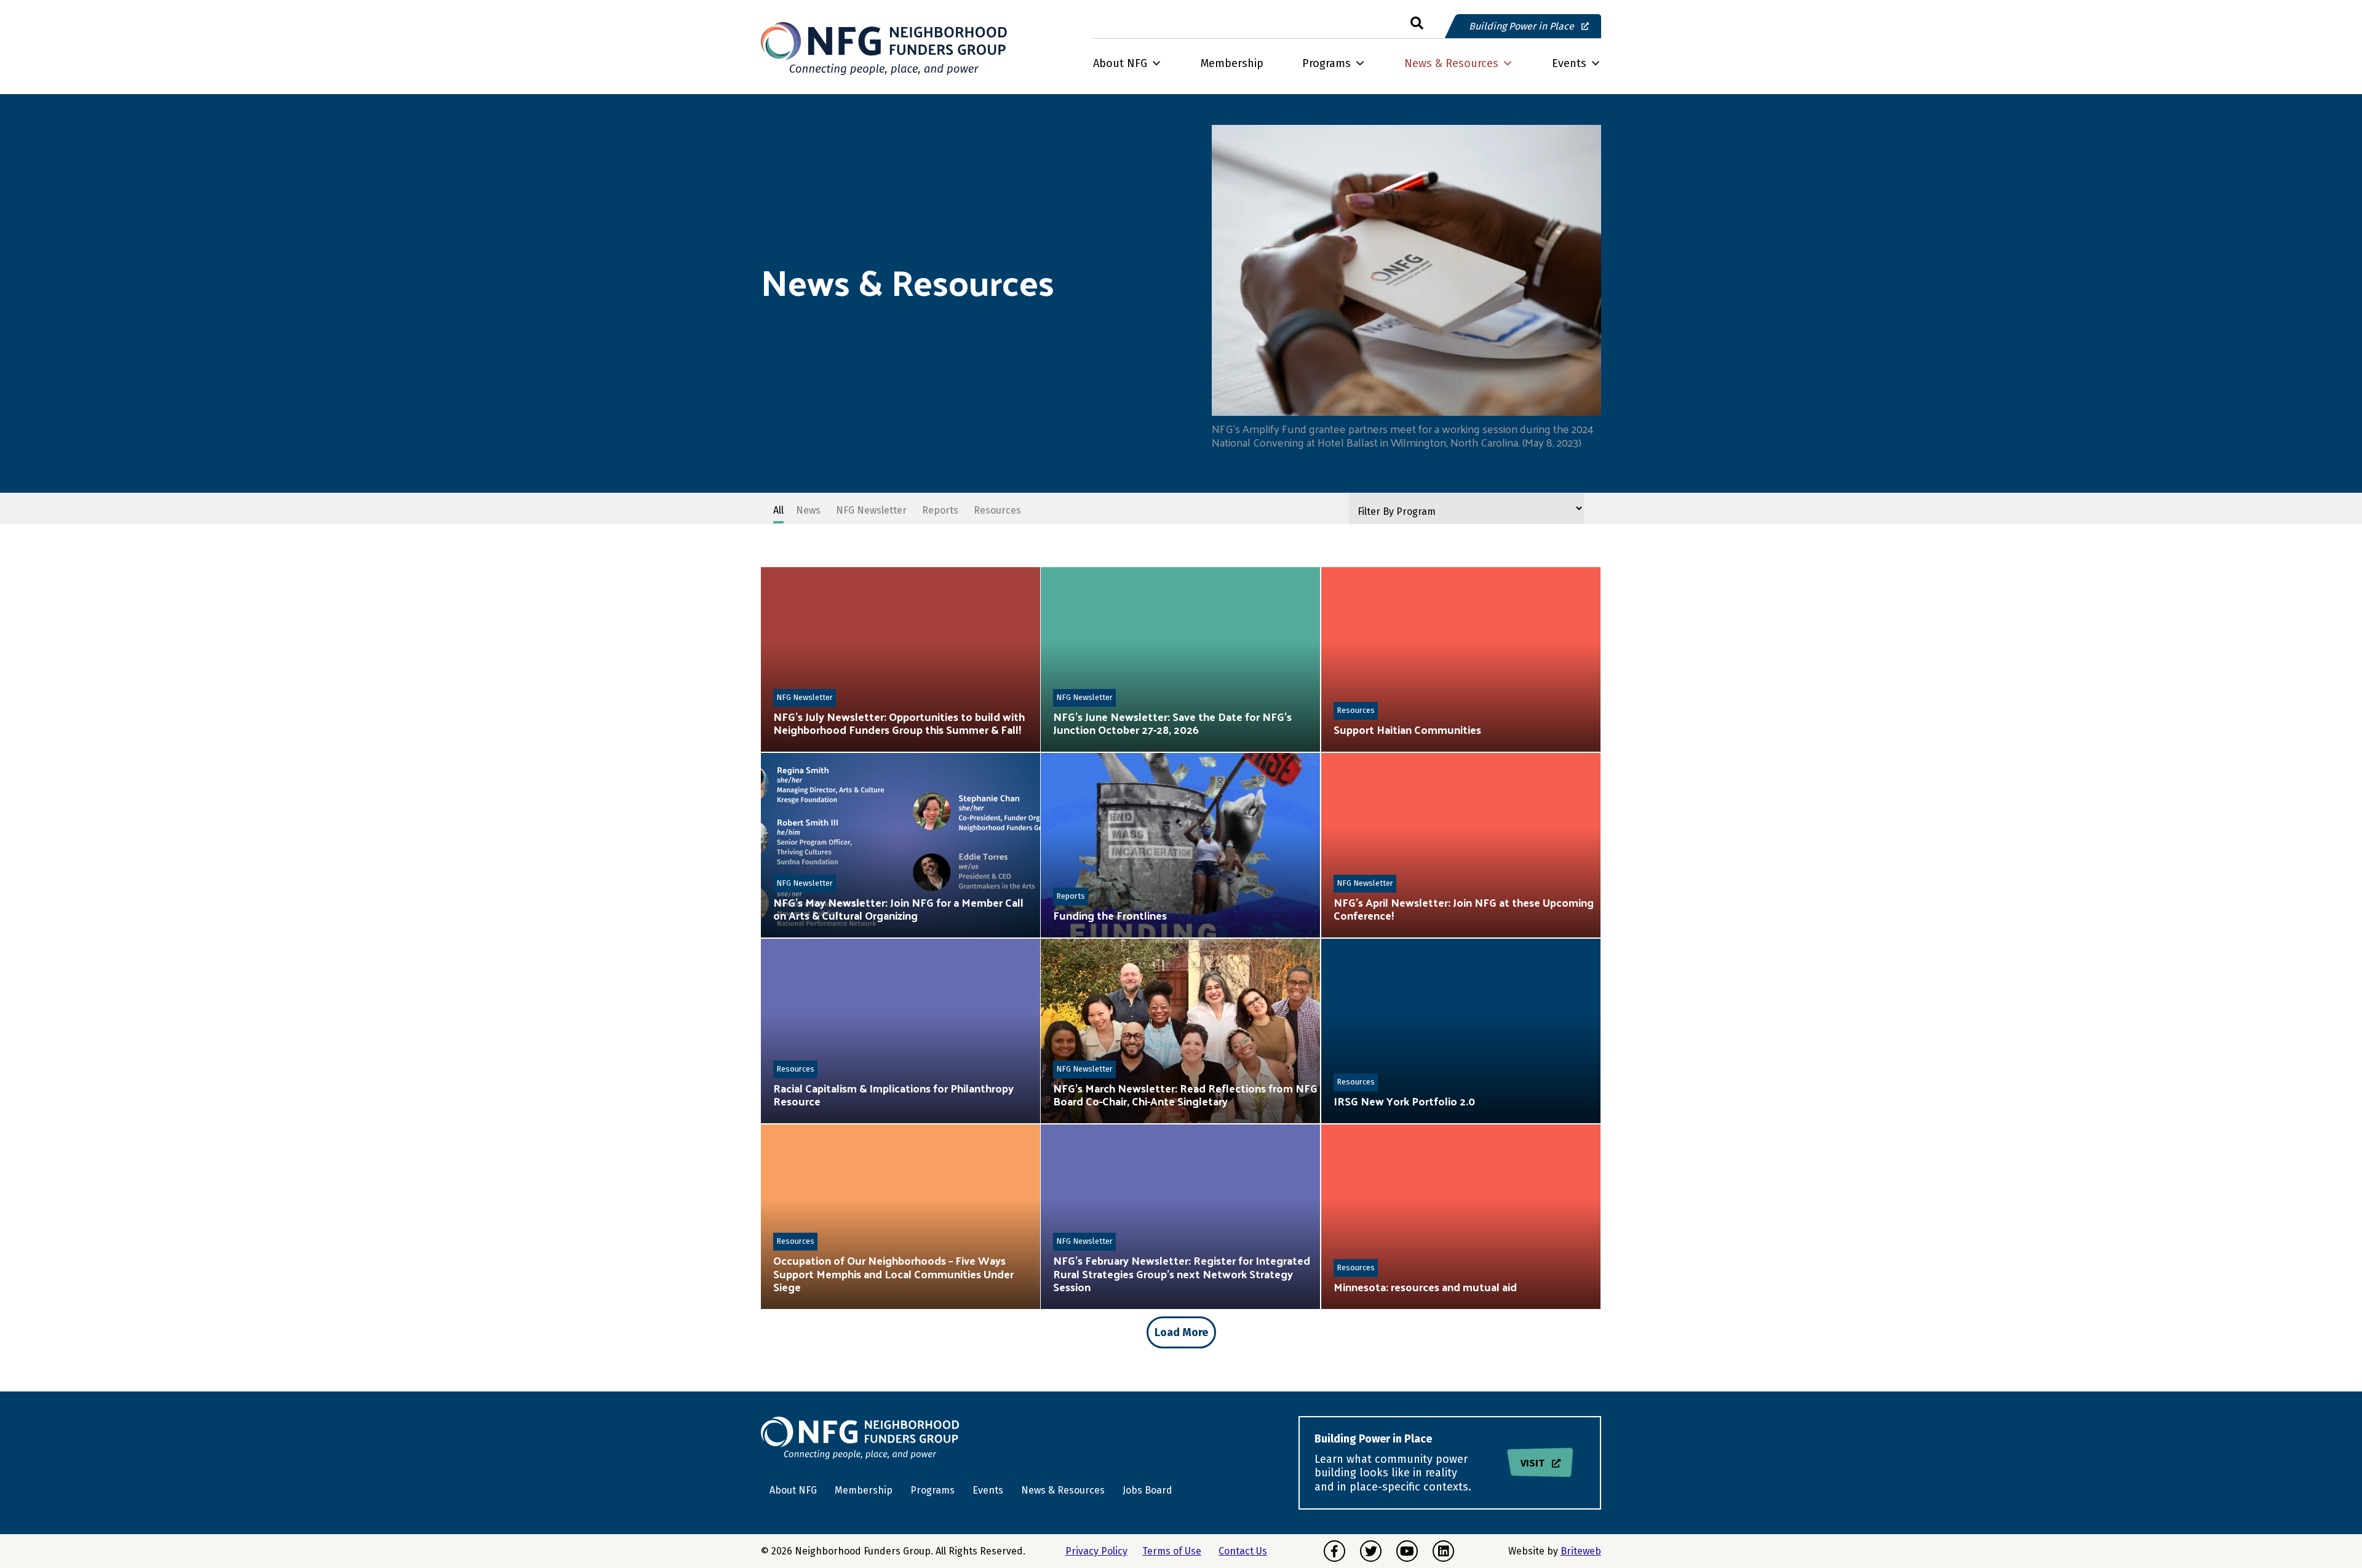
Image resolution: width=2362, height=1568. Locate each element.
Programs (1326, 63)
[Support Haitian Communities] (1461, 659)
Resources (1356, 710)
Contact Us (1243, 1551)
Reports (1071, 896)
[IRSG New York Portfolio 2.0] (1461, 1031)
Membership (1232, 63)
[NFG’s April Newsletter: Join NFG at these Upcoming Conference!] (1461, 845)
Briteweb (1581, 1551)
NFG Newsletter (805, 697)
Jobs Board (1147, 1490)
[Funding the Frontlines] (1180, 845)
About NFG (1120, 63)
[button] (1417, 24)
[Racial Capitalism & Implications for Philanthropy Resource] (901, 1031)
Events (1569, 63)
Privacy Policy (1096, 1551)
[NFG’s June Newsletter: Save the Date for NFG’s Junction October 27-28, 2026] (1180, 659)
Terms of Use (1172, 1551)
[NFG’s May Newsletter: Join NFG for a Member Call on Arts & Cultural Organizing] (901, 845)
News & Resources (1451, 63)
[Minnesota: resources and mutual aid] (1461, 1217)
